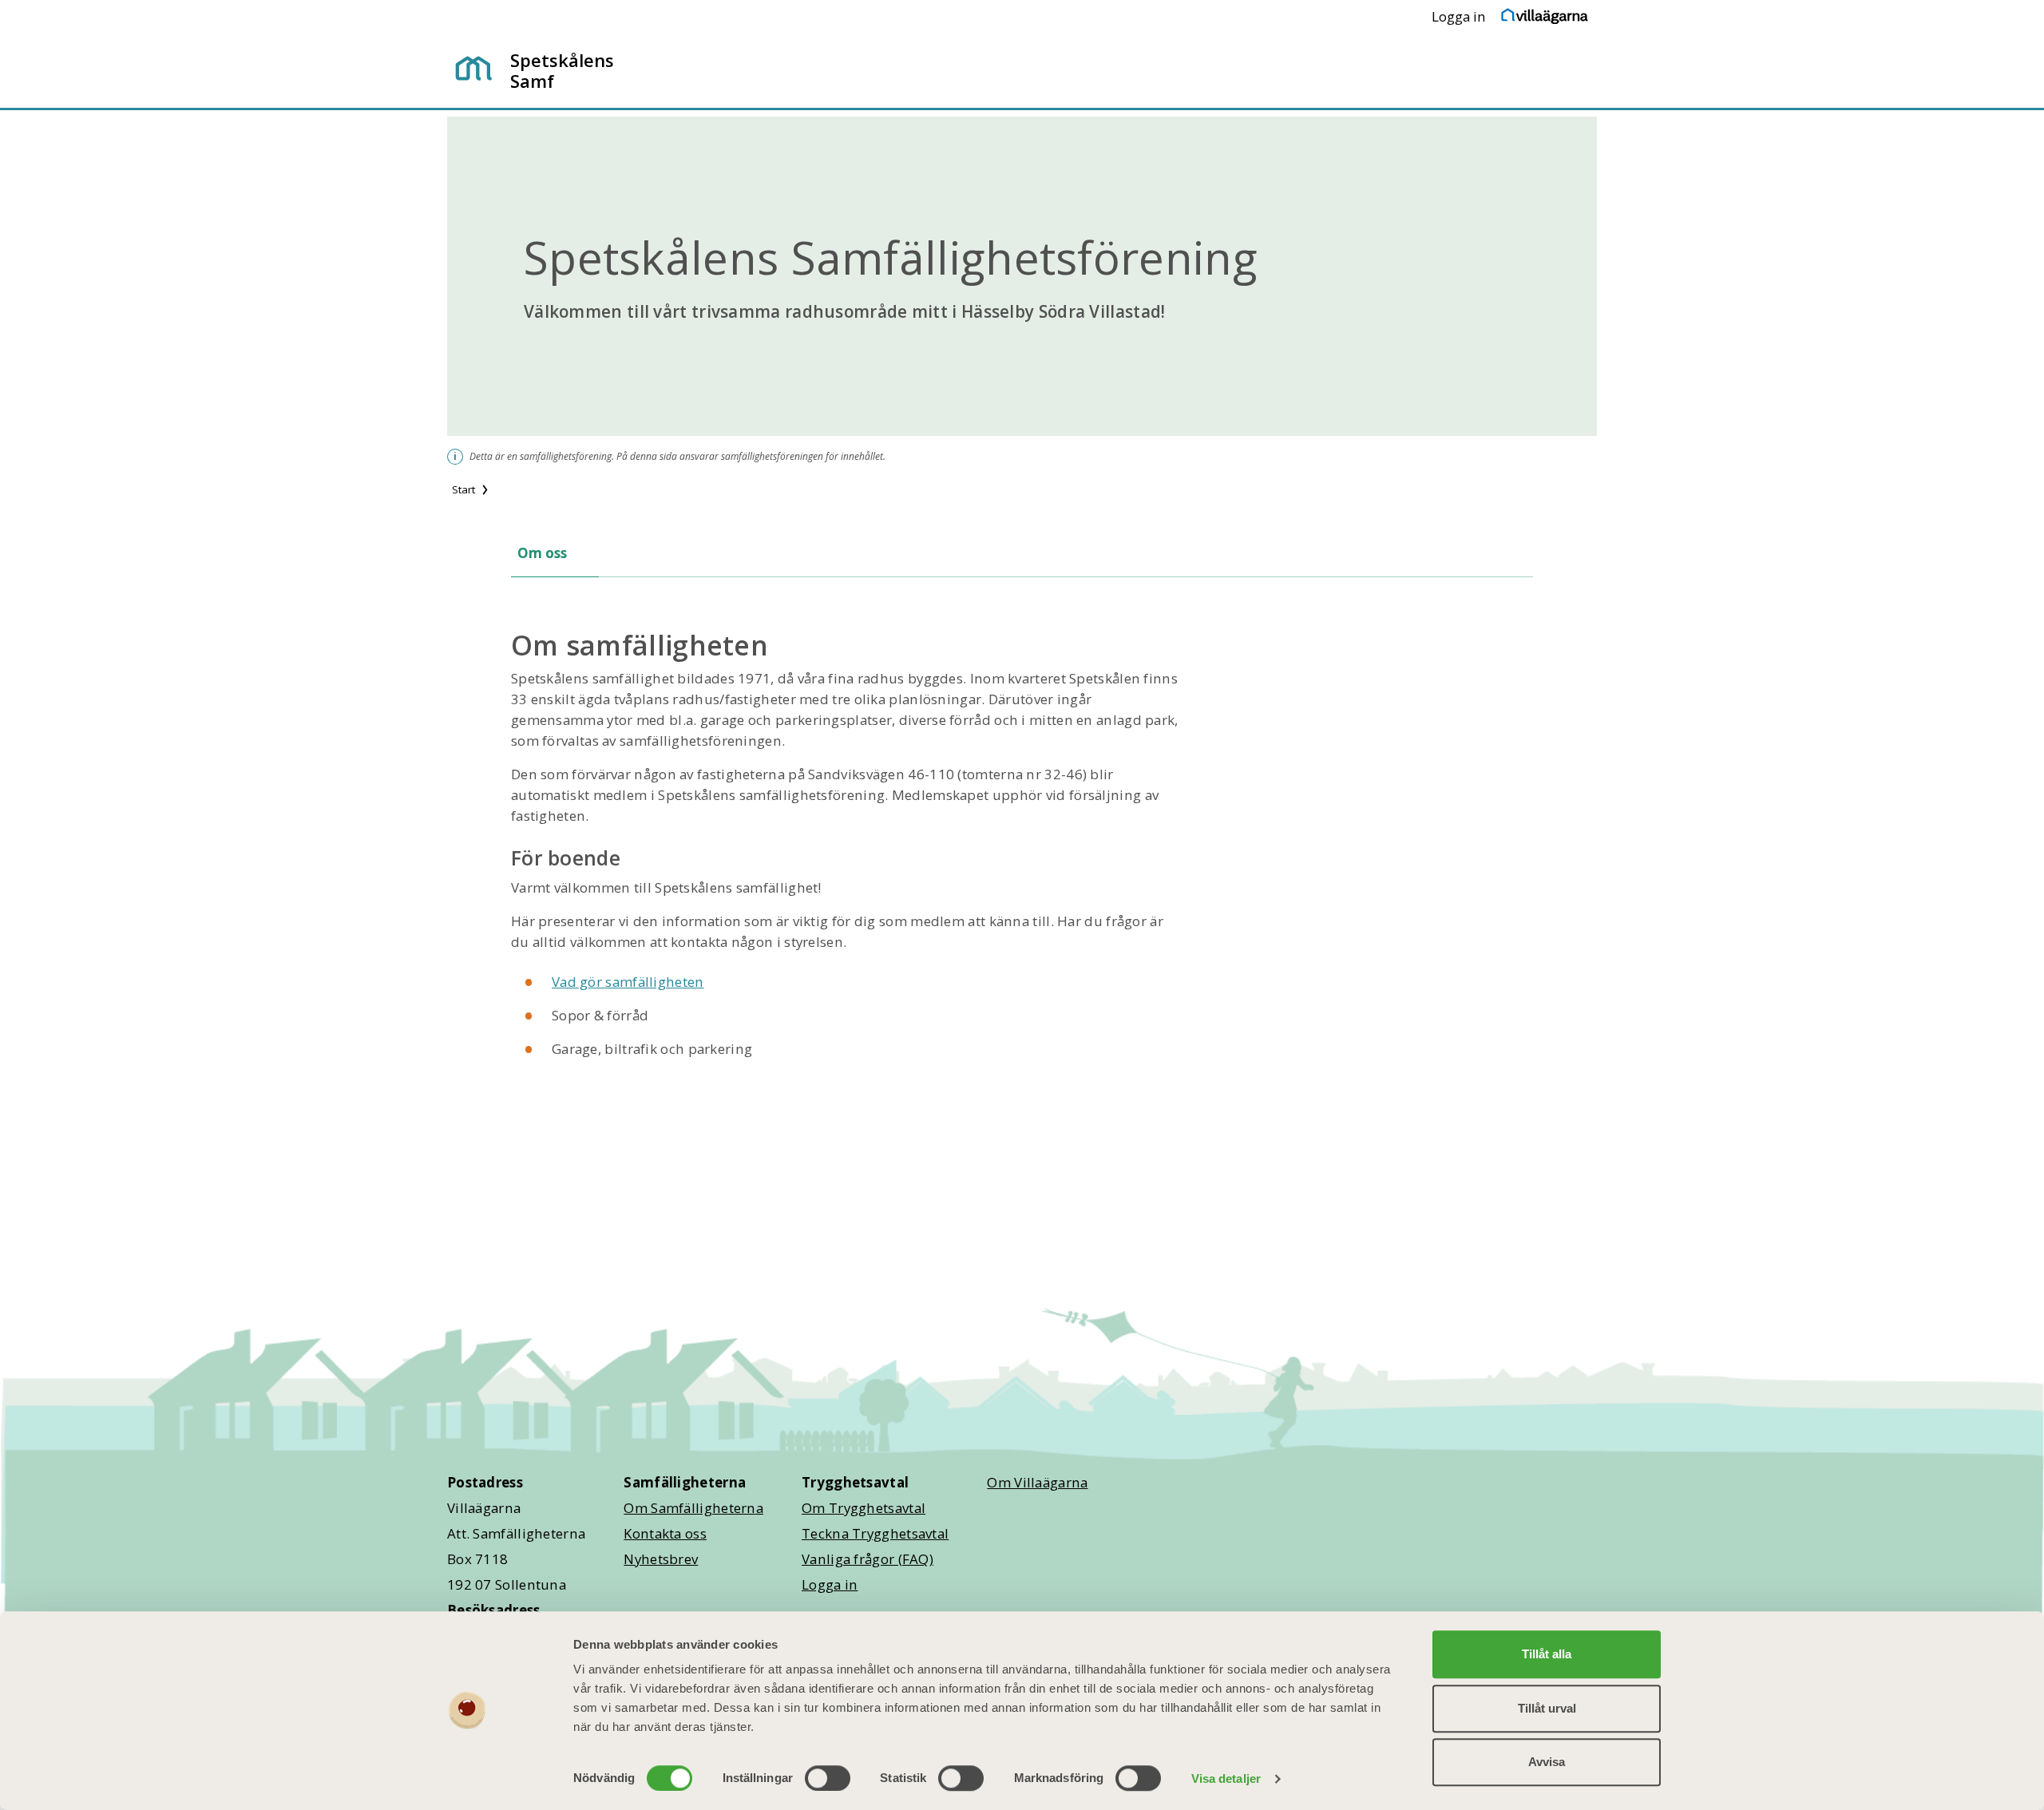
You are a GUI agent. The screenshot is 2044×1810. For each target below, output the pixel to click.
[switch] (828, 1778)
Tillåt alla (1547, 1654)
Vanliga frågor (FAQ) (868, 1559)
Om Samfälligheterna (693, 1508)
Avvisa (1547, 1762)
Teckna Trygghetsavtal (875, 1533)
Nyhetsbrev (661, 1559)
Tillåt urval (1547, 1708)
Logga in (1459, 16)
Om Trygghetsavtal (864, 1508)
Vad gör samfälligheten (628, 982)
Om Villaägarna (1037, 1482)
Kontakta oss (665, 1533)
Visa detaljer (1226, 1778)
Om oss (542, 553)
